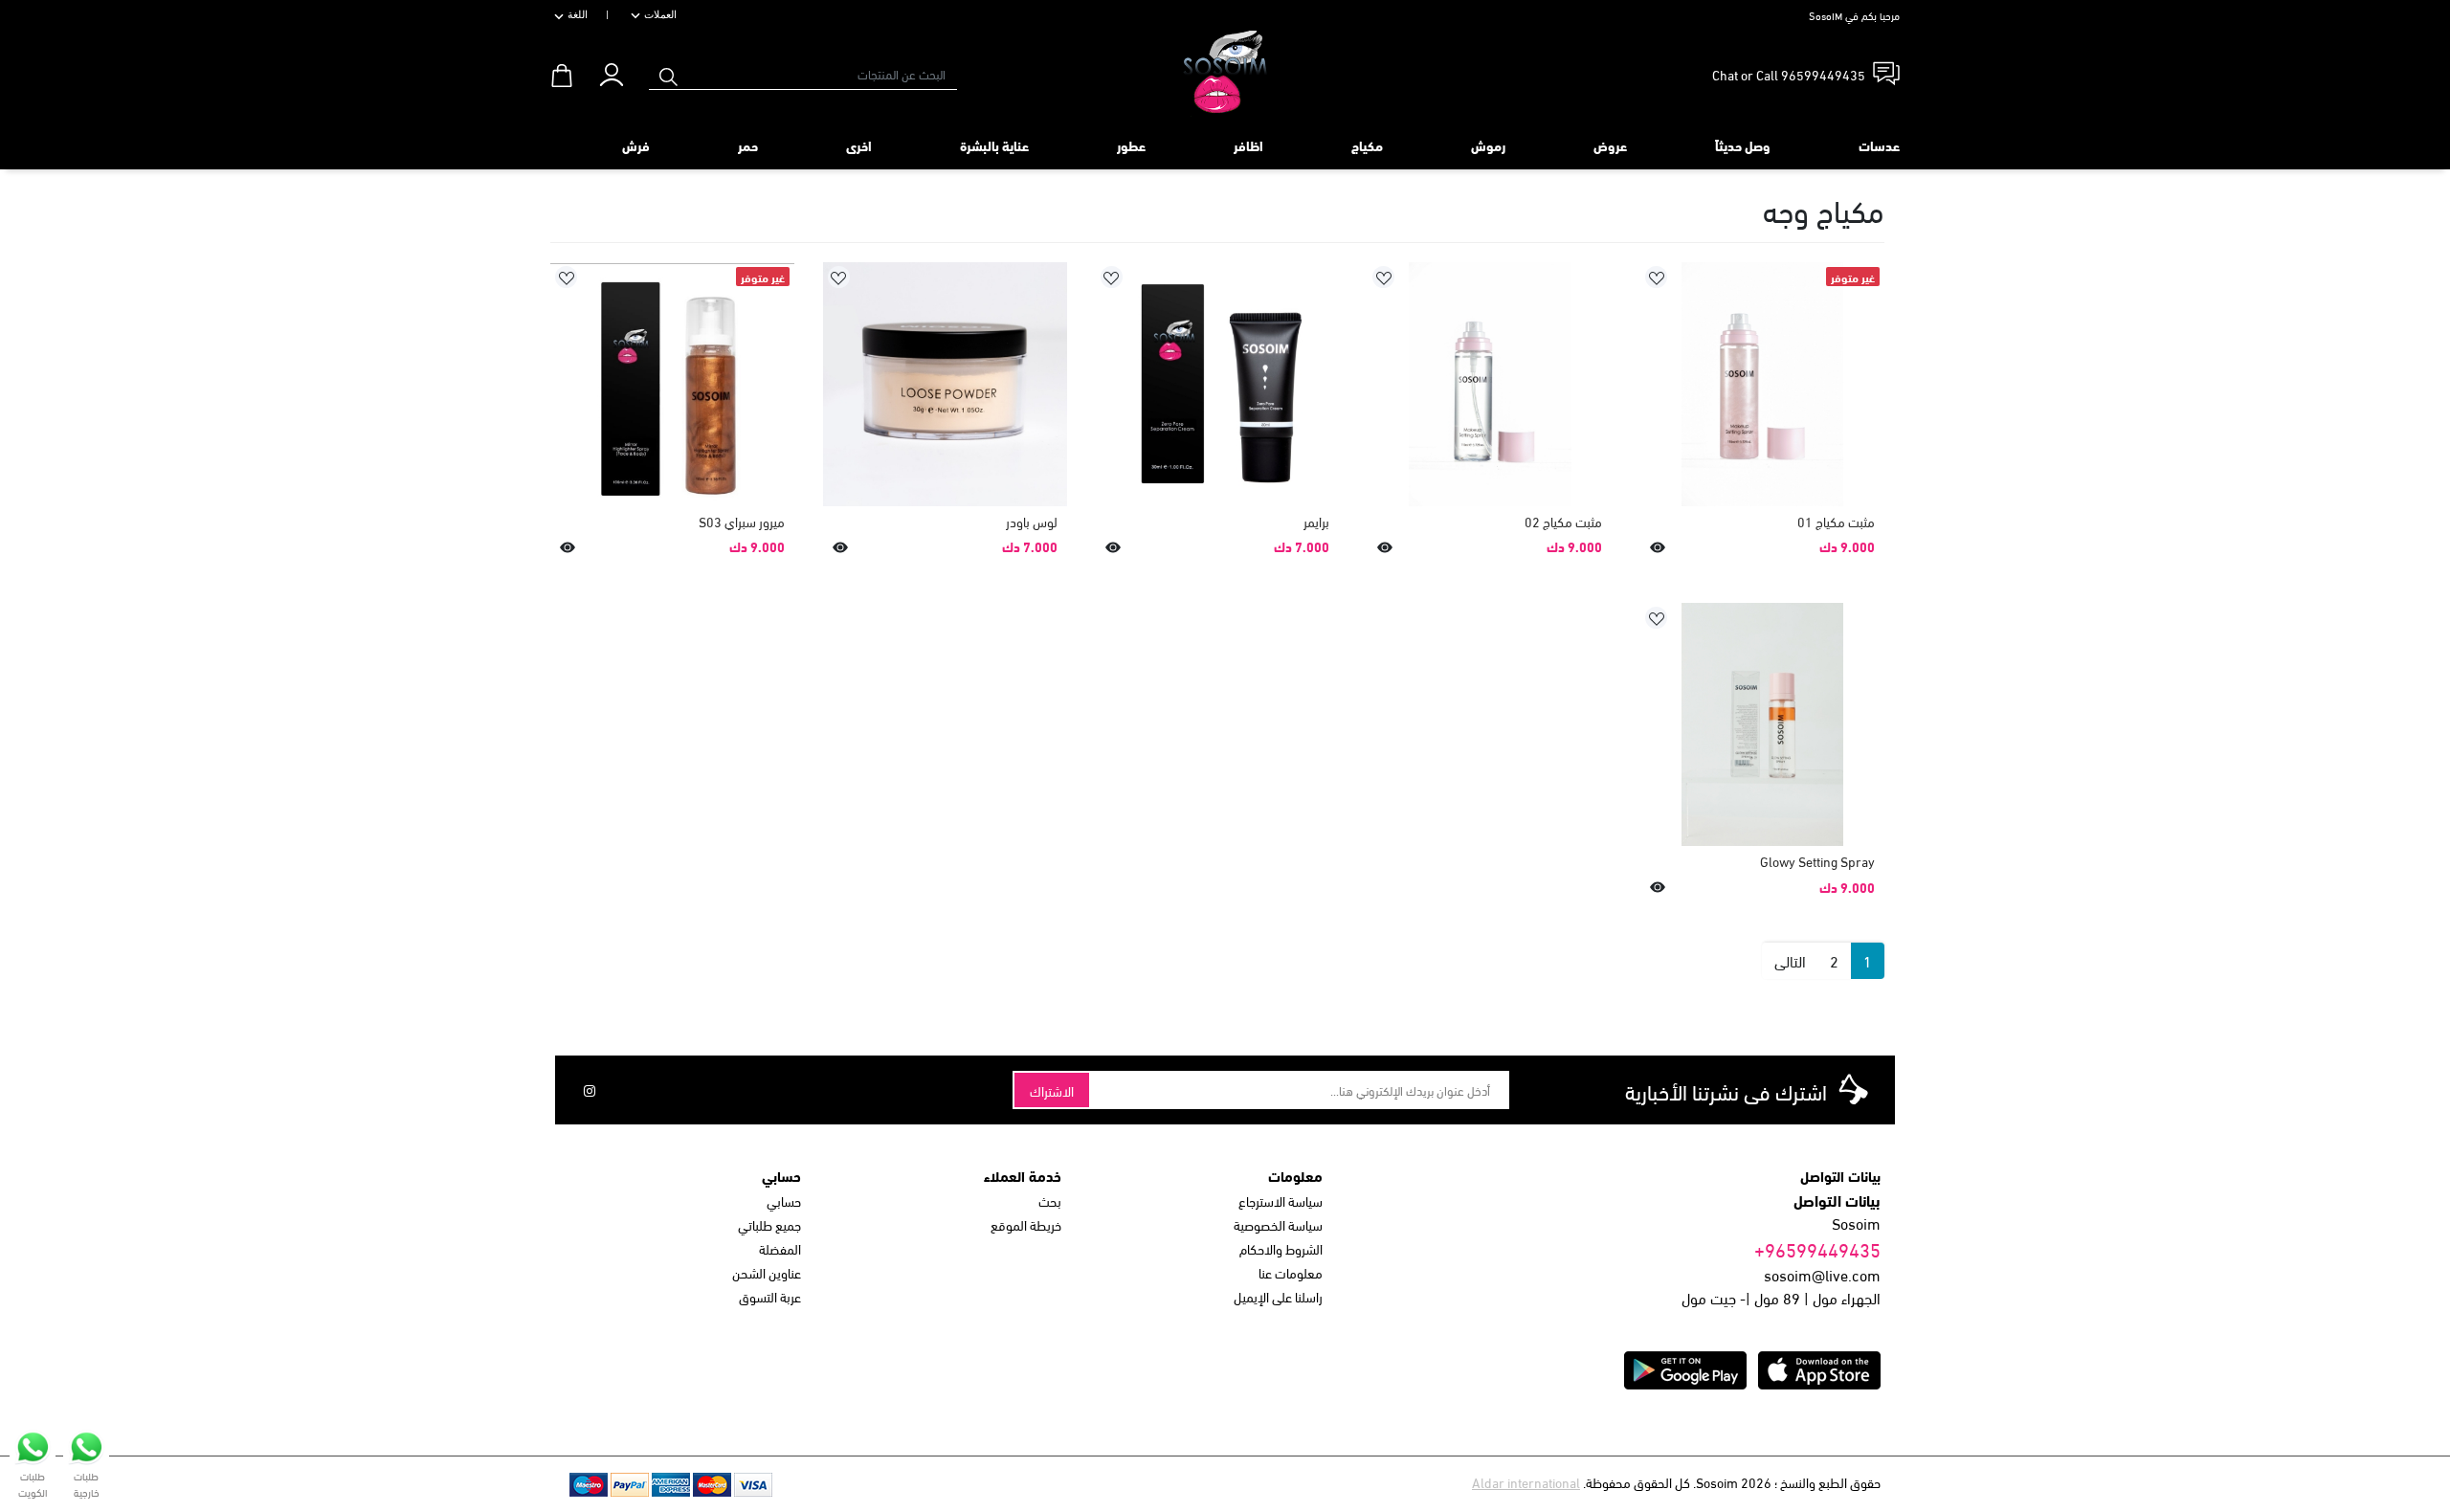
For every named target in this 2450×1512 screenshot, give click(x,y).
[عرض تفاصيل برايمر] (1218, 384)
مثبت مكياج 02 (1563, 521)
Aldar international (1526, 1482)
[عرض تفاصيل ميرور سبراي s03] (672, 384)
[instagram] (590, 1090)
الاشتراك (1052, 1090)
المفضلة (780, 1248)
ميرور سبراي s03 (742, 521)
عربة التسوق (770, 1296)
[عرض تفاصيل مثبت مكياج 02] (1490, 384)
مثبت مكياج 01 (1836, 521)
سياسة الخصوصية (1278, 1224)
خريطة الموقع (1026, 1224)
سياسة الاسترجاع (1281, 1201)
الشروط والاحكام (1281, 1248)
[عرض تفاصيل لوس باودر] (945, 384)
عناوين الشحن (767, 1272)
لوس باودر (1032, 521)
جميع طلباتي (769, 1224)
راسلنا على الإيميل (1278, 1296)
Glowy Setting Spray (1817, 861)
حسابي (784, 1201)
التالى (1790, 960)
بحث (1050, 1201)
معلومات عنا (1291, 1272)
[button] (611, 70)
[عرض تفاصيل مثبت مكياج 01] (1762, 384)
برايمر (1316, 521)
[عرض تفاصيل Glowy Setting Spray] (1762, 725)
